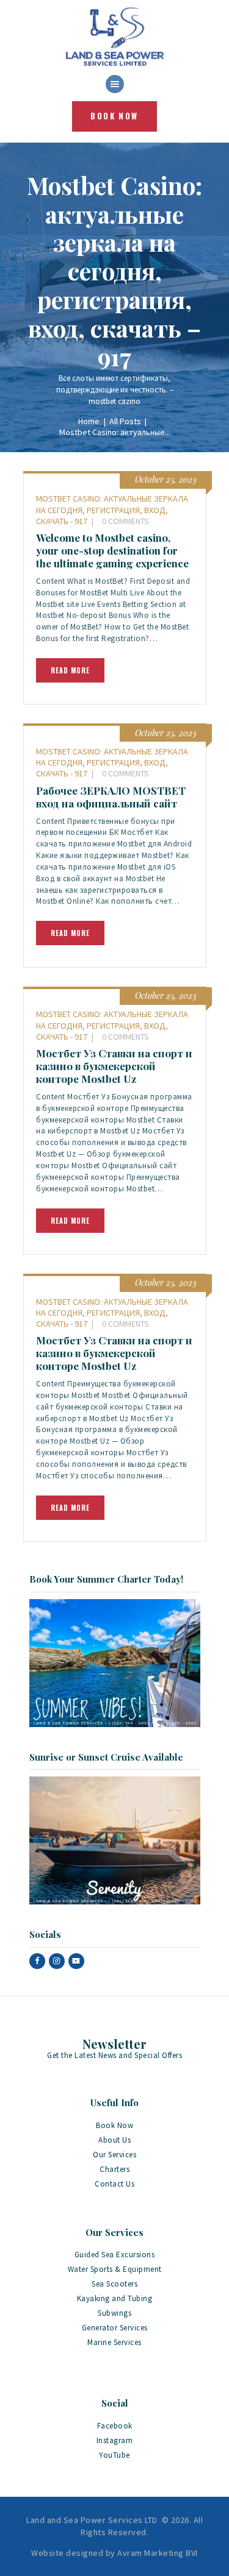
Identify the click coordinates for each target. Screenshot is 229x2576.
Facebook (115, 2426)
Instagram (115, 2440)
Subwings (114, 2313)
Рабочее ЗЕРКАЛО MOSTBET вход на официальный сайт (111, 797)
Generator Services (115, 2328)
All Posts (125, 421)
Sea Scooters (114, 2284)
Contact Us (114, 2184)
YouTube (114, 2455)
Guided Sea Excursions (115, 2255)
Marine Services (114, 2342)
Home (89, 421)
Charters (114, 2169)
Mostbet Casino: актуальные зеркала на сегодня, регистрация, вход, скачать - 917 (112, 509)
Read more (70, 670)
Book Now (114, 2125)
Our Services (114, 2155)
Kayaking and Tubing (115, 2298)
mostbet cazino (114, 401)
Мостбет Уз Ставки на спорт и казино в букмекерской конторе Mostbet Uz (114, 1066)
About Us (114, 2140)
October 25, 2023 (166, 479)
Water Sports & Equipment (115, 2269)
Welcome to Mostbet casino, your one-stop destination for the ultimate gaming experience (112, 551)
